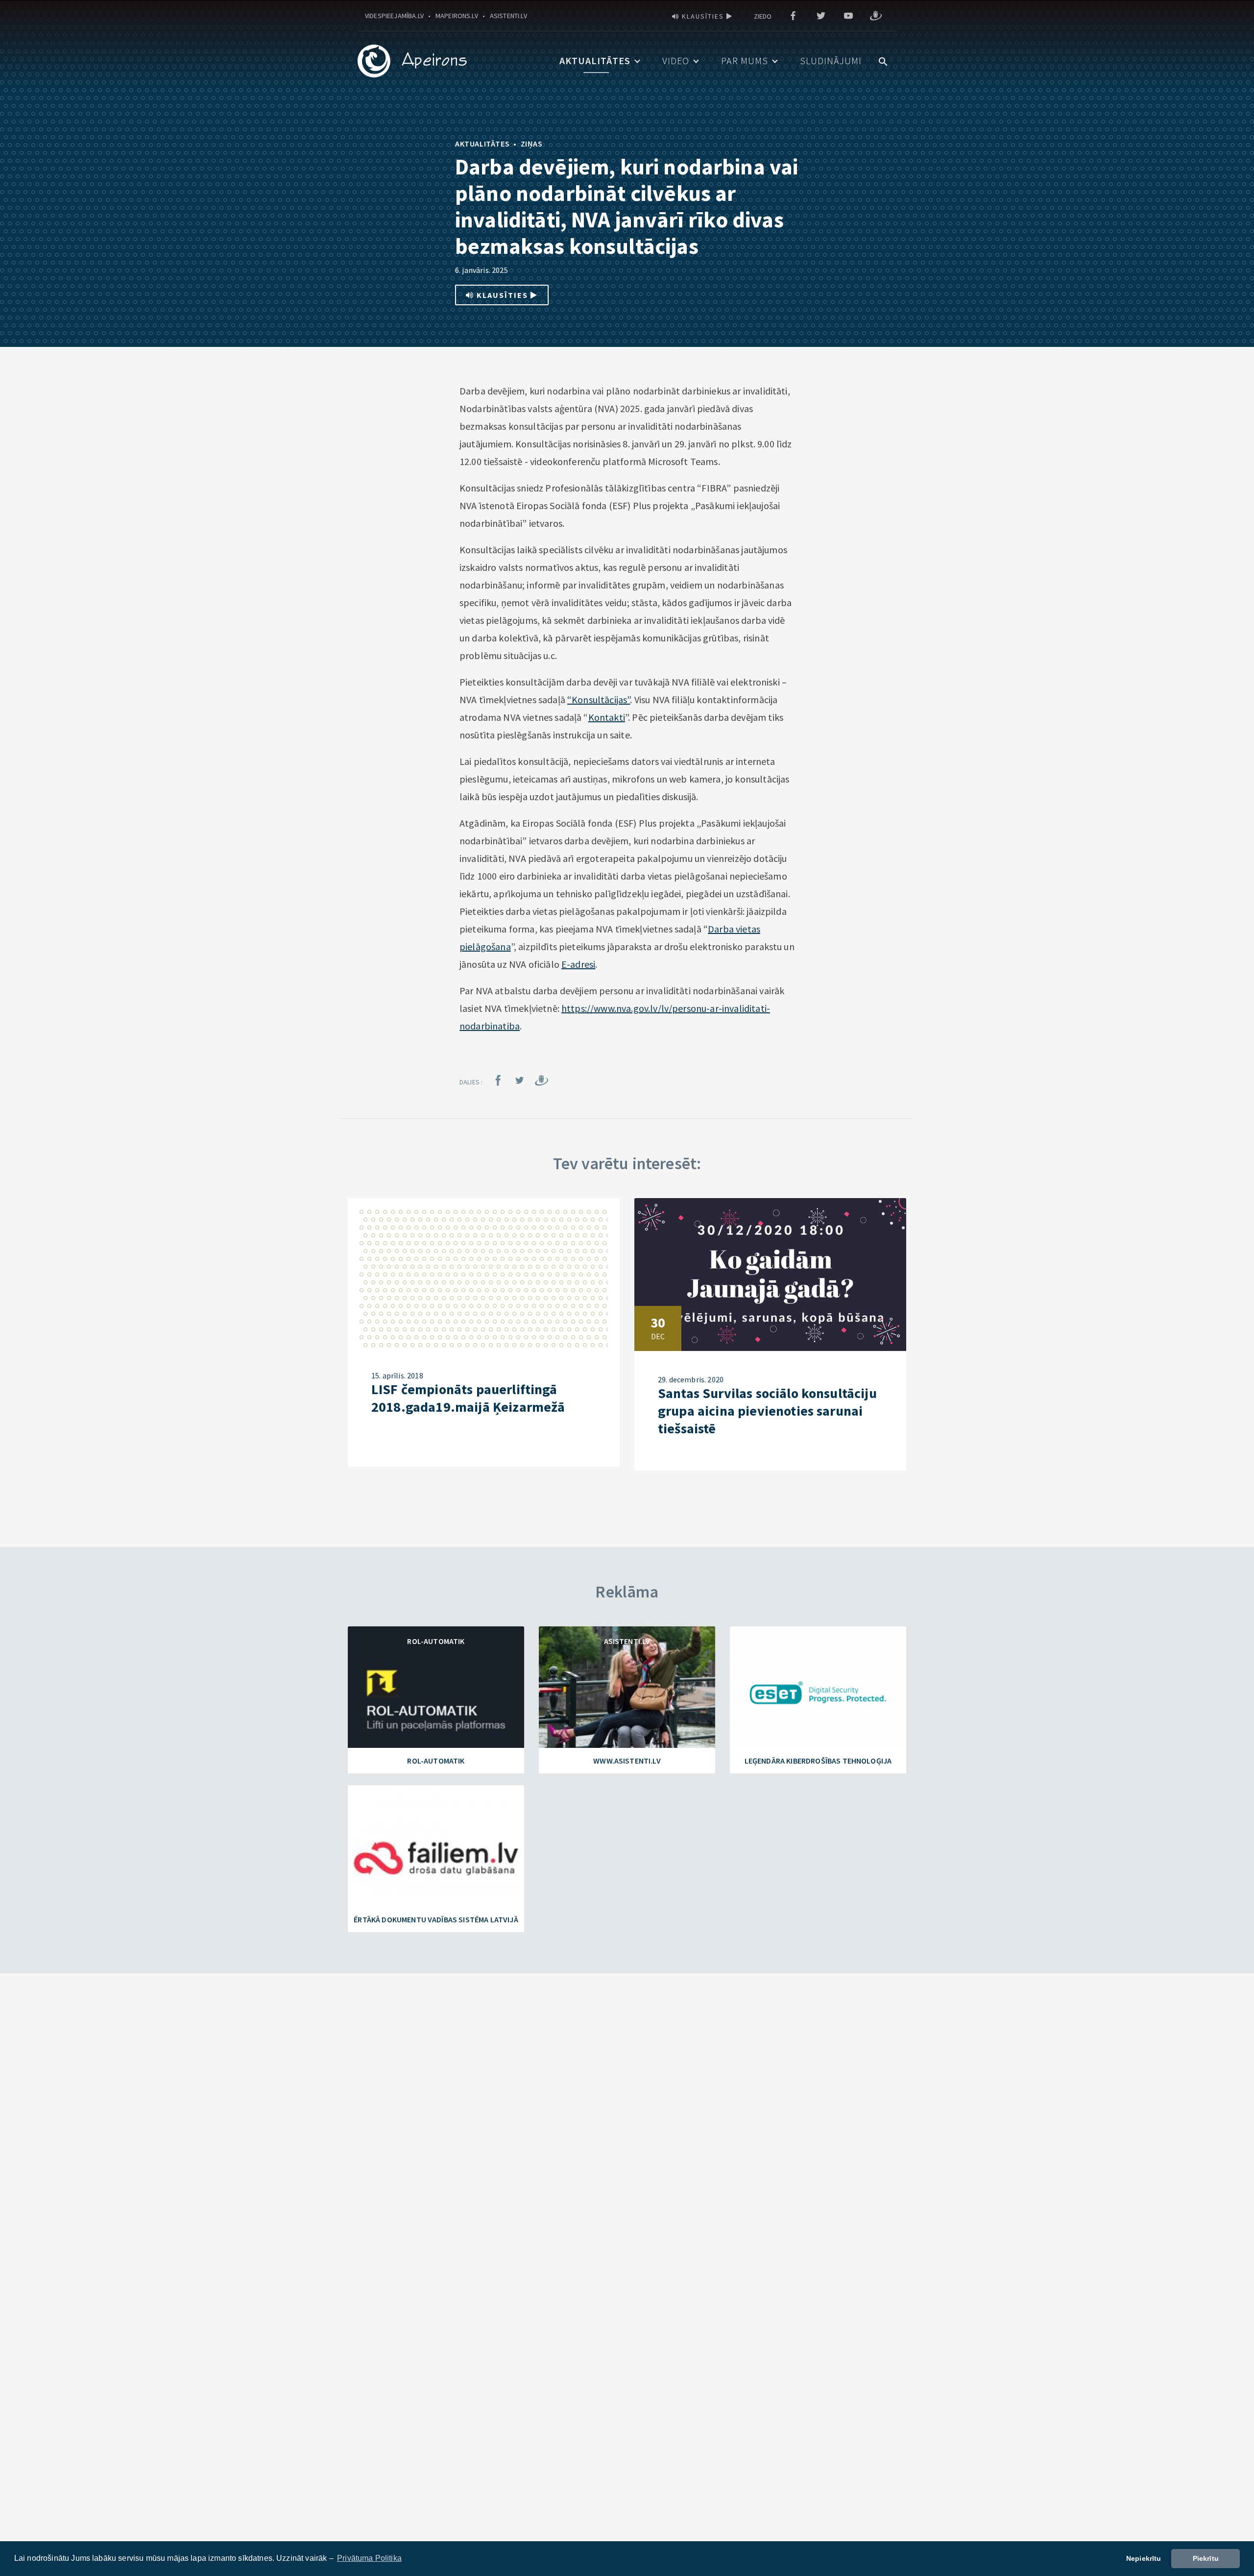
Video (676, 61)
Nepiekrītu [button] (1144, 2558)
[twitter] (821, 16)
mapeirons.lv (457, 16)
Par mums (745, 61)
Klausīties (703, 16)
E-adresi (578, 964)
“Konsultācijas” (599, 699)
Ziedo (763, 16)
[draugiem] (876, 16)
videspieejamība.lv (394, 16)
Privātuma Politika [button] (369, 2558)
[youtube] (848, 16)
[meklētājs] (883, 61)
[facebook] (793, 16)
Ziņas (532, 144)
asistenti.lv (508, 16)
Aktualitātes (595, 61)
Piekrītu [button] (1206, 2558)
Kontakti (607, 717)
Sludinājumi (831, 61)
